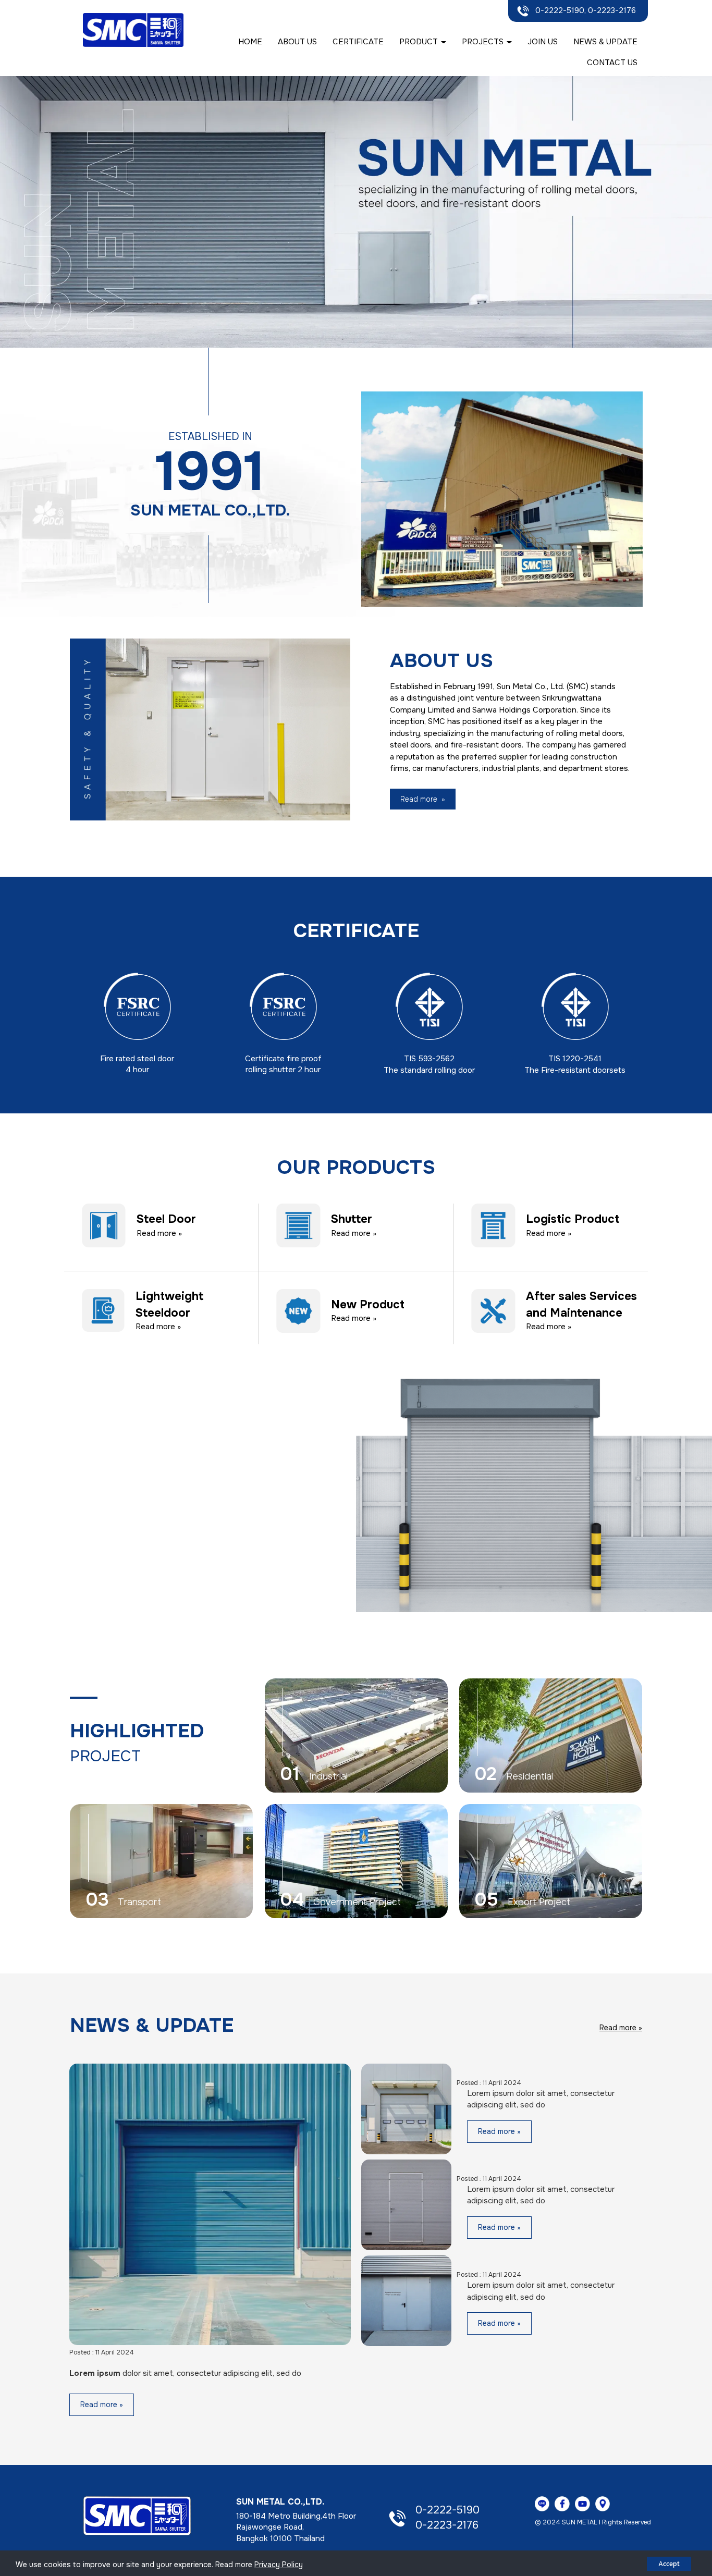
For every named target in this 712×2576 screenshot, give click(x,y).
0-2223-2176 (447, 2525)
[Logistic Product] (493, 1225)
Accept (669, 2564)
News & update (605, 42)
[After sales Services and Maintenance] (493, 1310)
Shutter (352, 1220)
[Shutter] (298, 1225)
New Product (368, 1305)
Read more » (159, 1233)
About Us (297, 42)
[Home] (137, 2516)
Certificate (358, 42)
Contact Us (612, 63)
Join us (543, 42)
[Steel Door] (104, 1225)
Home (250, 42)
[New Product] (298, 1310)
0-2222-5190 (447, 2510)
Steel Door (166, 1220)
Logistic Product (573, 1220)
